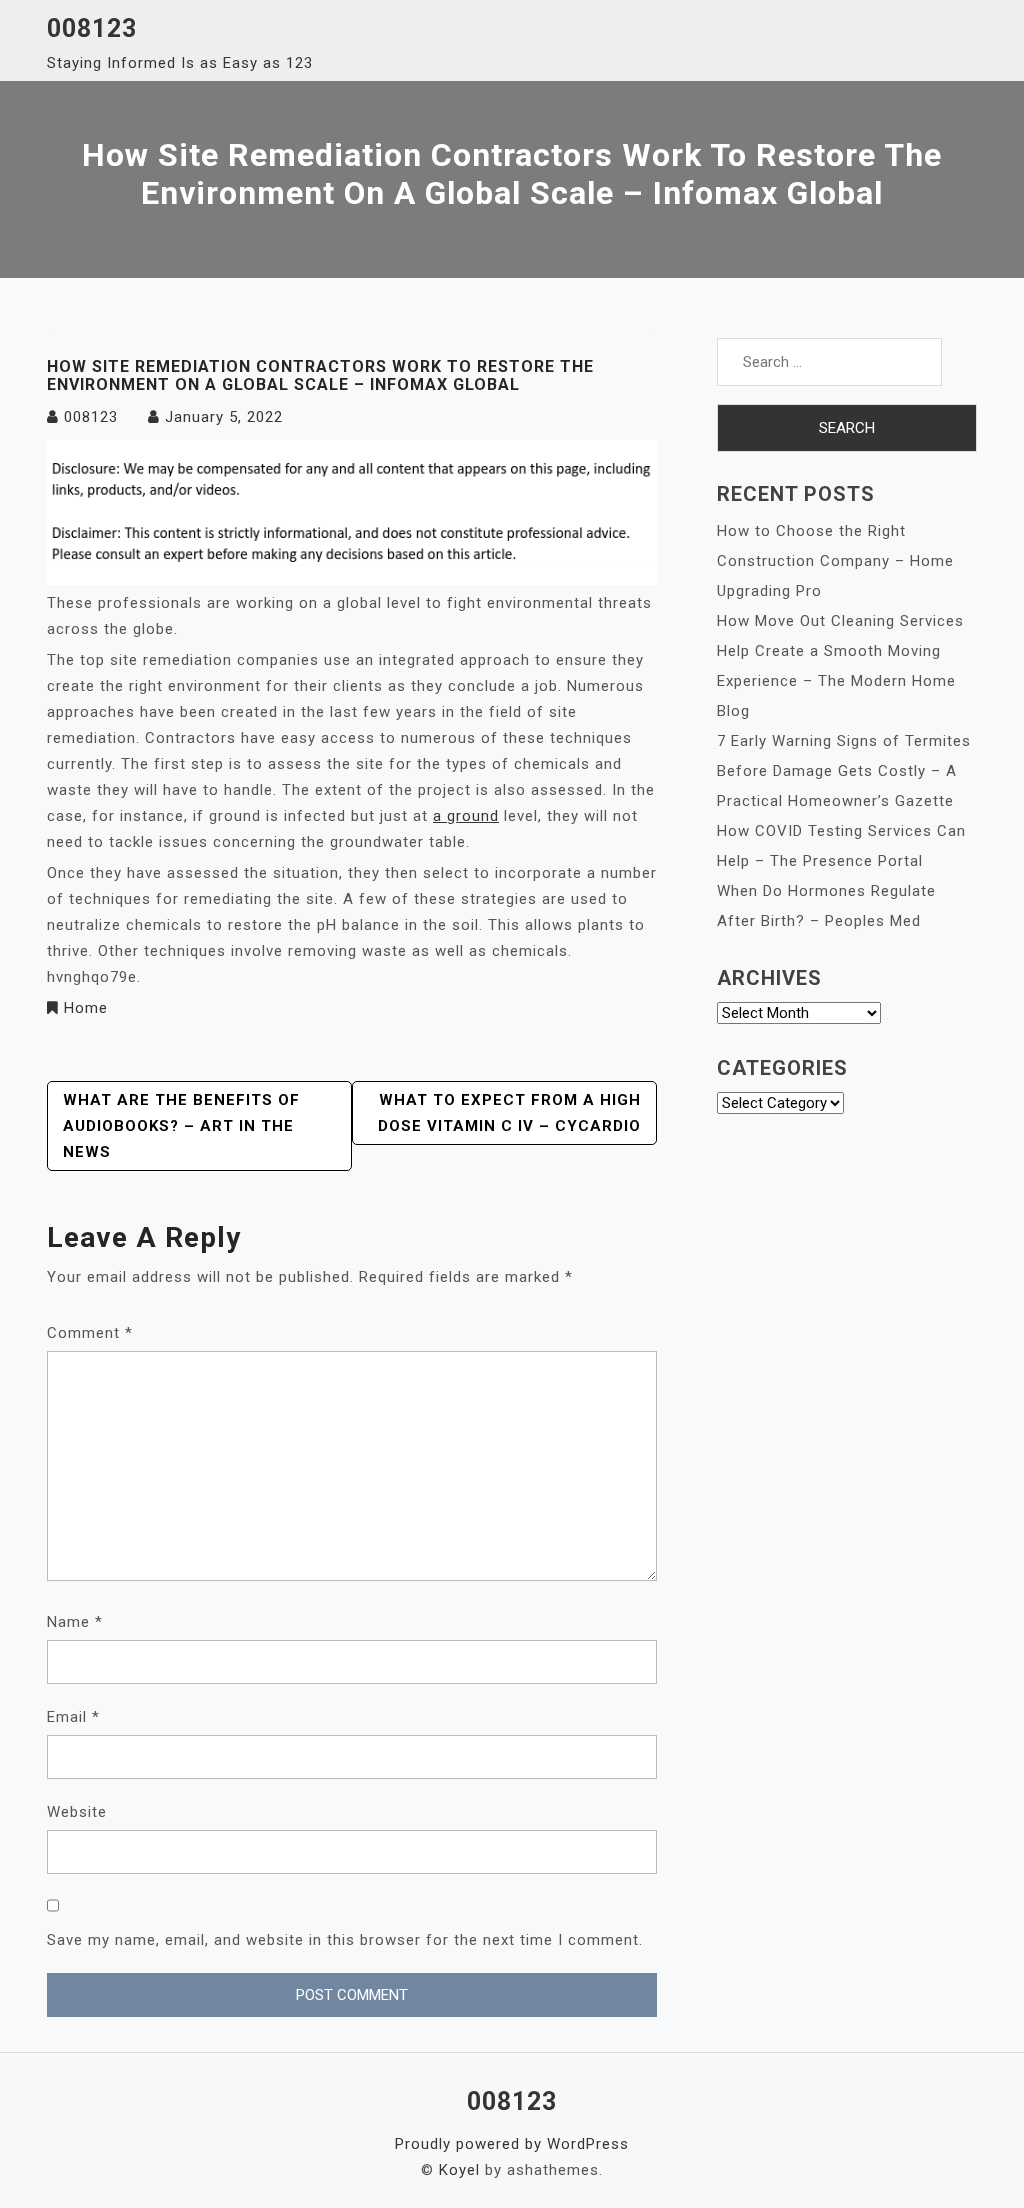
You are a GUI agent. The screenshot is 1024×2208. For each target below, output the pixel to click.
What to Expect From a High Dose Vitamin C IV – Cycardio (509, 1113)
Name (75, 1622)
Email (73, 1717)
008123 (92, 28)
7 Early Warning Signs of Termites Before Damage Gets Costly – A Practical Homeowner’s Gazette (844, 771)
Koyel (459, 2170)
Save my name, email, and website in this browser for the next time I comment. (345, 1940)
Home (86, 1008)
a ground (466, 816)
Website (77, 1812)
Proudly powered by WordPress (512, 2144)
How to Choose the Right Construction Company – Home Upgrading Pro (835, 561)
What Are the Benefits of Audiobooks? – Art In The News (181, 1126)
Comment (90, 1333)
